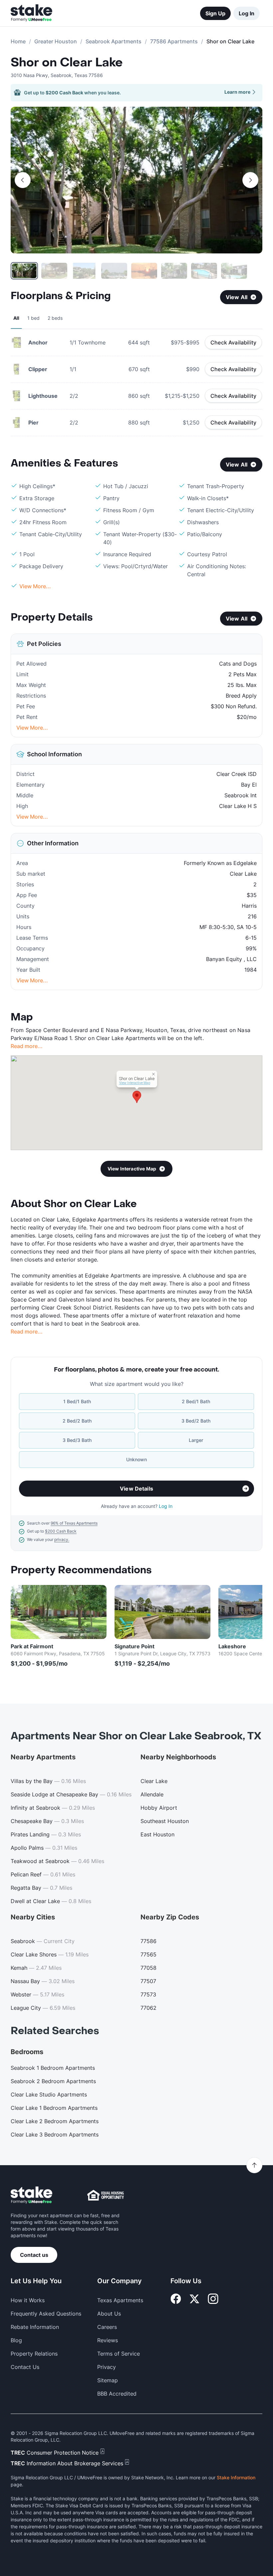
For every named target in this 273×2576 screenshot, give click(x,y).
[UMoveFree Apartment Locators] (31, 2195)
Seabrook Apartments (114, 41)
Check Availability (233, 342)
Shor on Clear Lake (67, 63)
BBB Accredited (117, 2394)
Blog (16, 2340)
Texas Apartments (120, 2300)
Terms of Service (119, 2354)
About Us (109, 2314)
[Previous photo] (23, 180)
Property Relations (34, 2354)
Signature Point (135, 1646)
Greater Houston (56, 41)
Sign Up (215, 13)
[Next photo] (250, 180)
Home (18, 41)
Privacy (107, 2367)
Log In (247, 13)
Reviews (108, 2340)
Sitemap (108, 2380)
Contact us (34, 2255)
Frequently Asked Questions (46, 2314)
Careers (107, 2327)
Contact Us (25, 2367)
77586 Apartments (174, 41)
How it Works (28, 2300)
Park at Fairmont (32, 1646)
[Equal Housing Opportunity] (106, 2195)
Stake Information (236, 2477)
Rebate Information (35, 2327)
